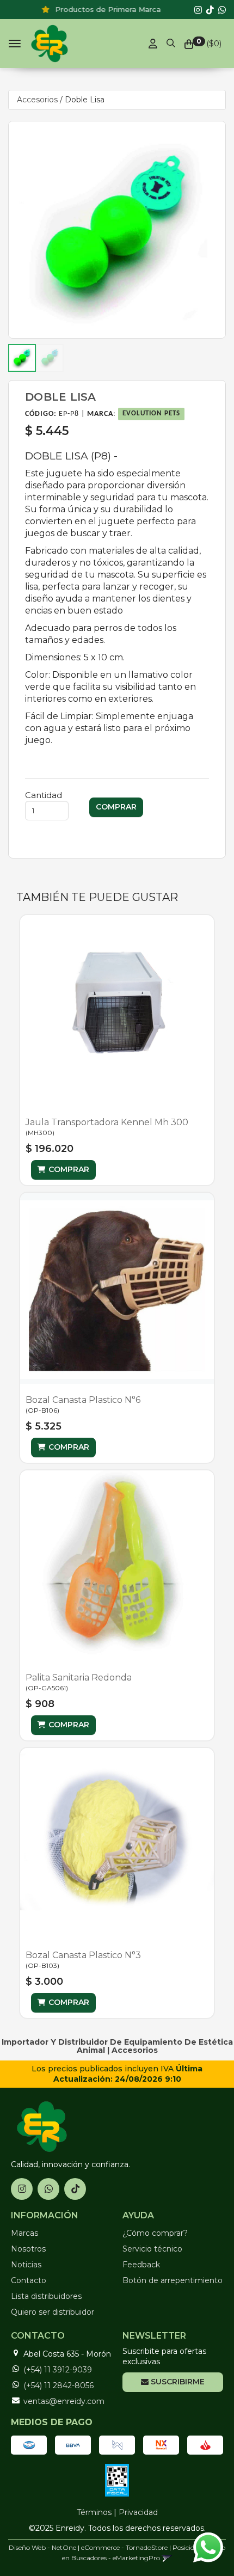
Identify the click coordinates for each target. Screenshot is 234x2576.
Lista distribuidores (46, 2296)
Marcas (24, 2233)
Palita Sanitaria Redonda (79, 1678)
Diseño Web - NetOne (42, 2547)
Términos (94, 2512)
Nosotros (28, 2249)
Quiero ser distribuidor (53, 2312)
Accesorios (37, 100)
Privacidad (138, 2512)
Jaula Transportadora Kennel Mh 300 (107, 1122)
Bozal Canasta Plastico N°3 (83, 1955)
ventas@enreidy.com (64, 2401)
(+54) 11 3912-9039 (58, 2370)
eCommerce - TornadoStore (124, 2547)
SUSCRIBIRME (177, 2382)
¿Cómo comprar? (155, 2233)
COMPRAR (69, 1169)
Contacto (29, 2280)
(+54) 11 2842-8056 (59, 2385)
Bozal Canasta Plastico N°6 (83, 1400)
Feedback (141, 2265)
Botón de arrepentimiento (173, 2280)
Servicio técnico (152, 2249)
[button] (171, 41)
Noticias (26, 2265)
